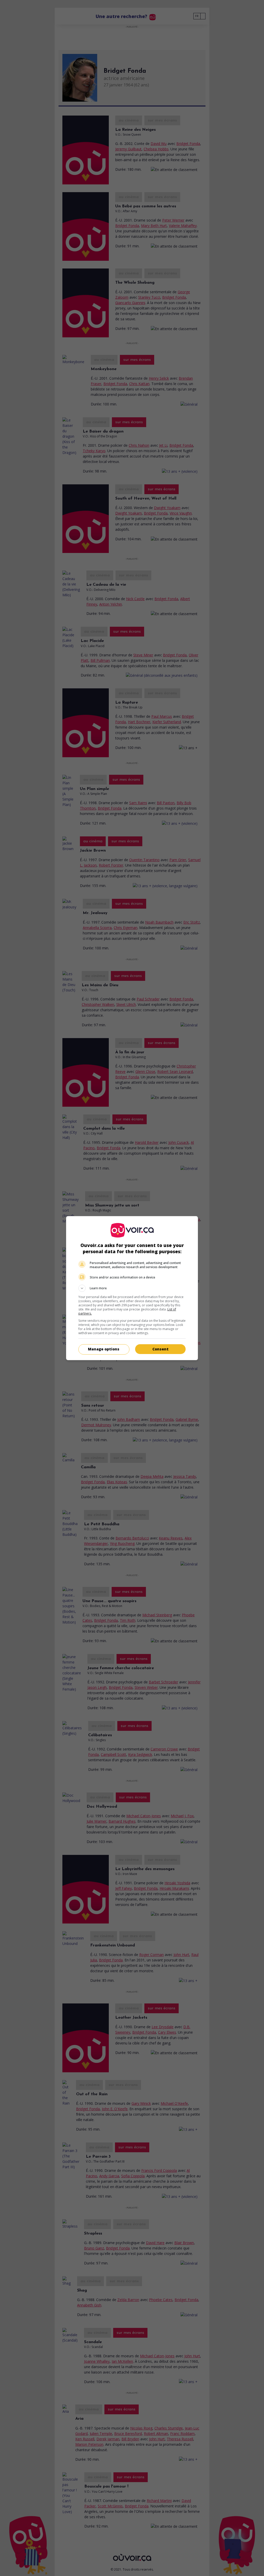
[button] (132, 1288)
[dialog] (132, 1288)
